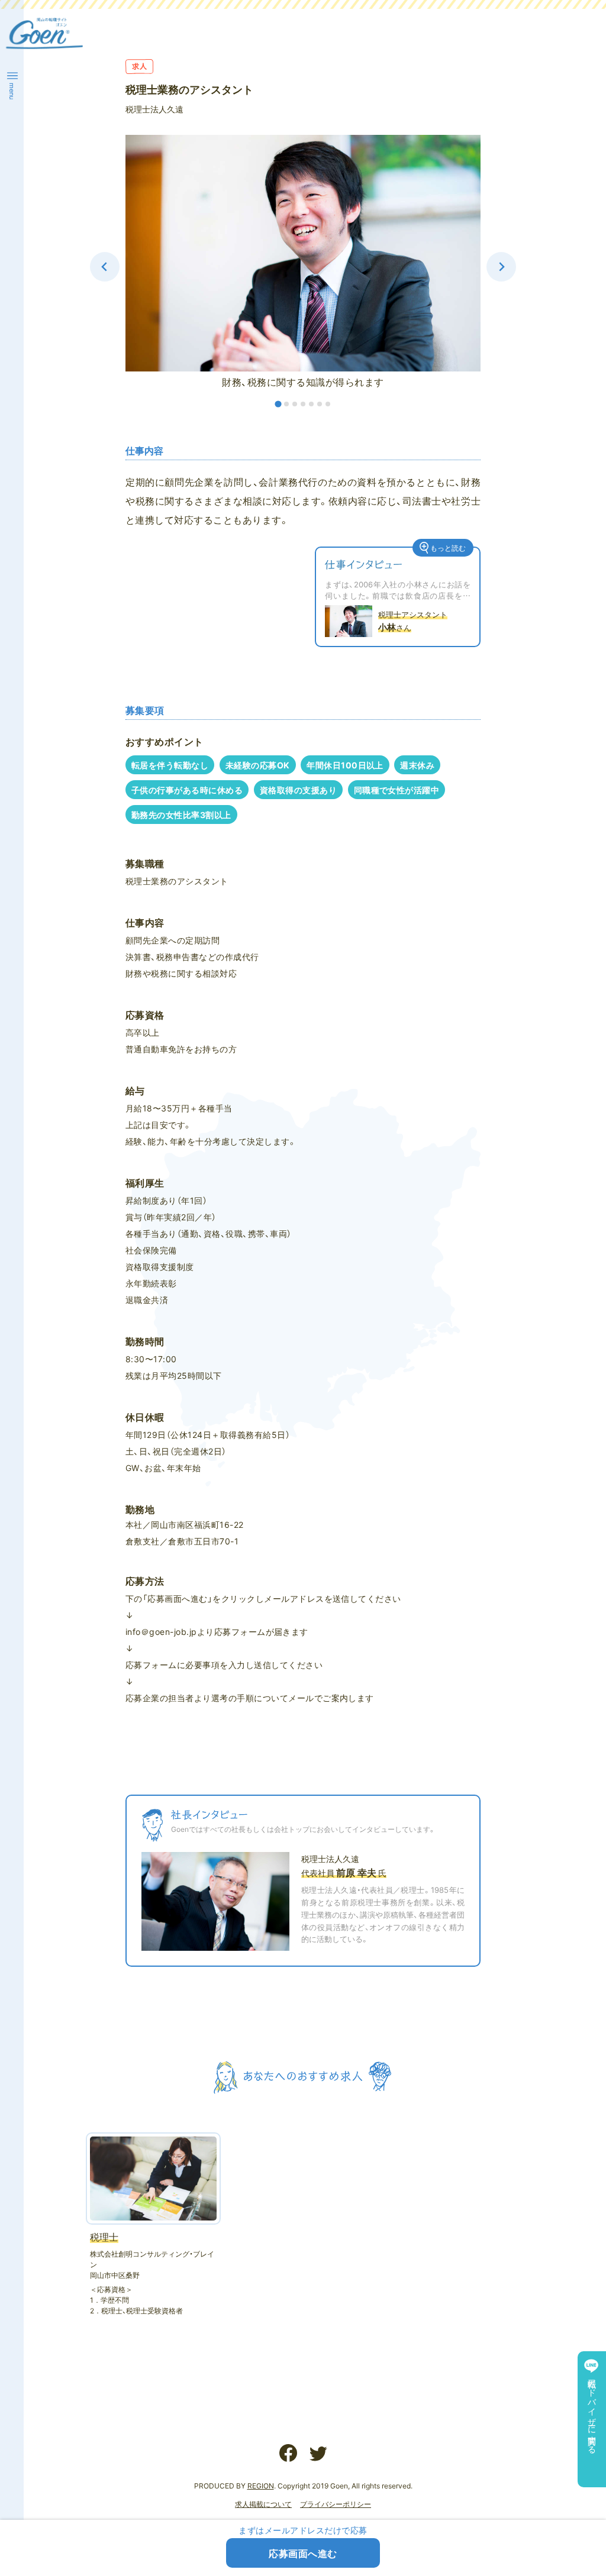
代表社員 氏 (344, 1873)
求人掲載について (263, 2504)
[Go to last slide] (105, 267)
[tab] (278, 404)
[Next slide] (501, 267)
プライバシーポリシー (336, 2504)
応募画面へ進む (303, 2553)
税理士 (104, 2236)
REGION (261, 2485)
